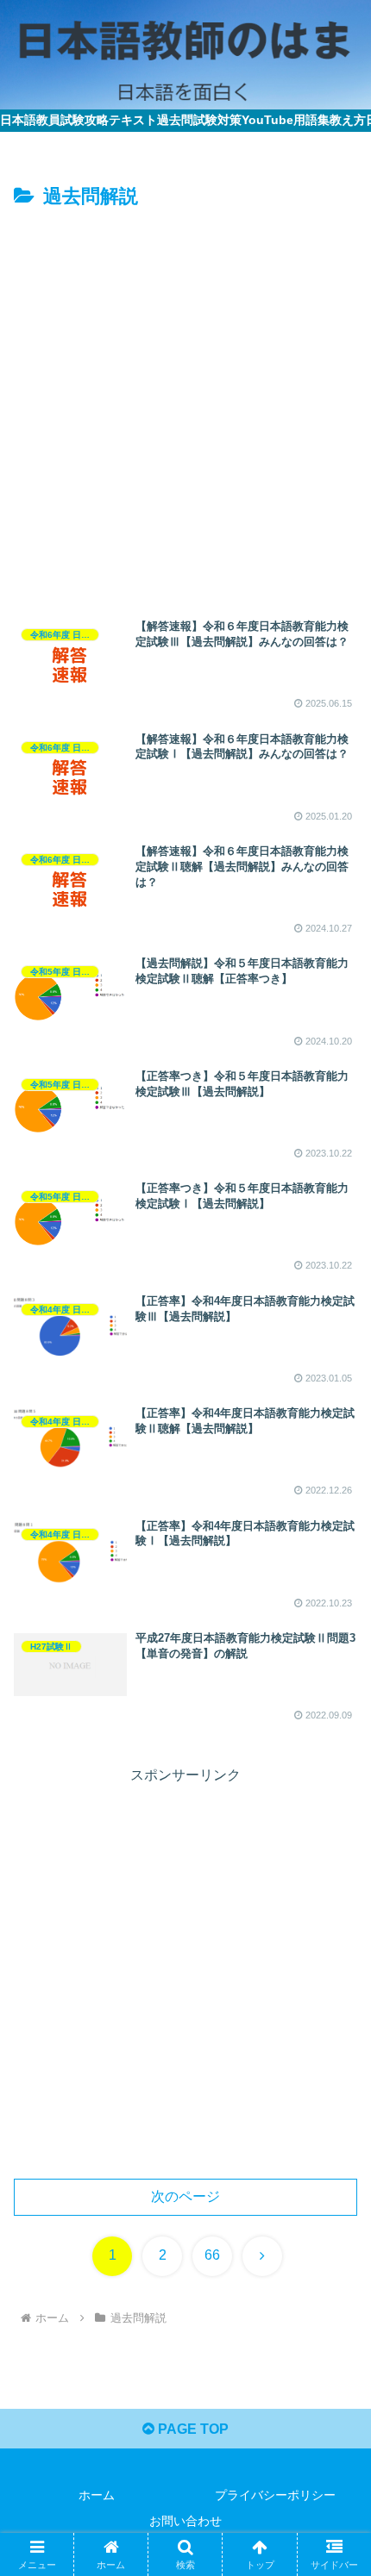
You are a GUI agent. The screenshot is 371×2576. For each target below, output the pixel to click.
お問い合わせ (185, 2521)
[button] (335, 2226)
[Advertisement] (185, 408)
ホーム (97, 2495)
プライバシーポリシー (275, 2495)
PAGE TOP (192, 2429)
